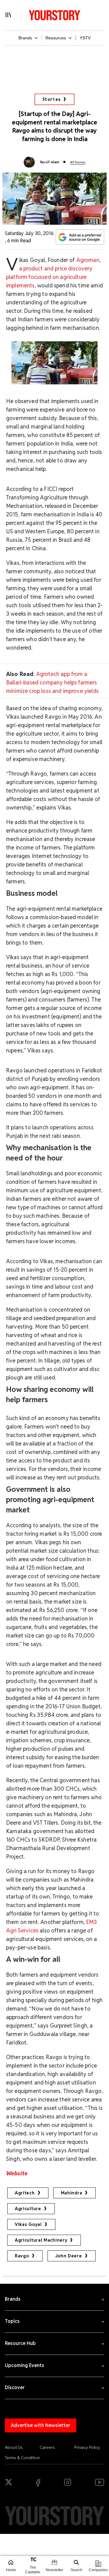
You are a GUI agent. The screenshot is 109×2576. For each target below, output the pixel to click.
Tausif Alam (50, 162)
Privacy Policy (87, 2447)
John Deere (69, 2256)
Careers (47, 2447)
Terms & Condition (22, 2458)
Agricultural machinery (41, 2240)
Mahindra (72, 2193)
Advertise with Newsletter (41, 2425)
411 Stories (78, 162)
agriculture (28, 2209)
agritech (25, 2193)
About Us (14, 2447)
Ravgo (22, 2256)
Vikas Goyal (28, 2224)
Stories (52, 99)
